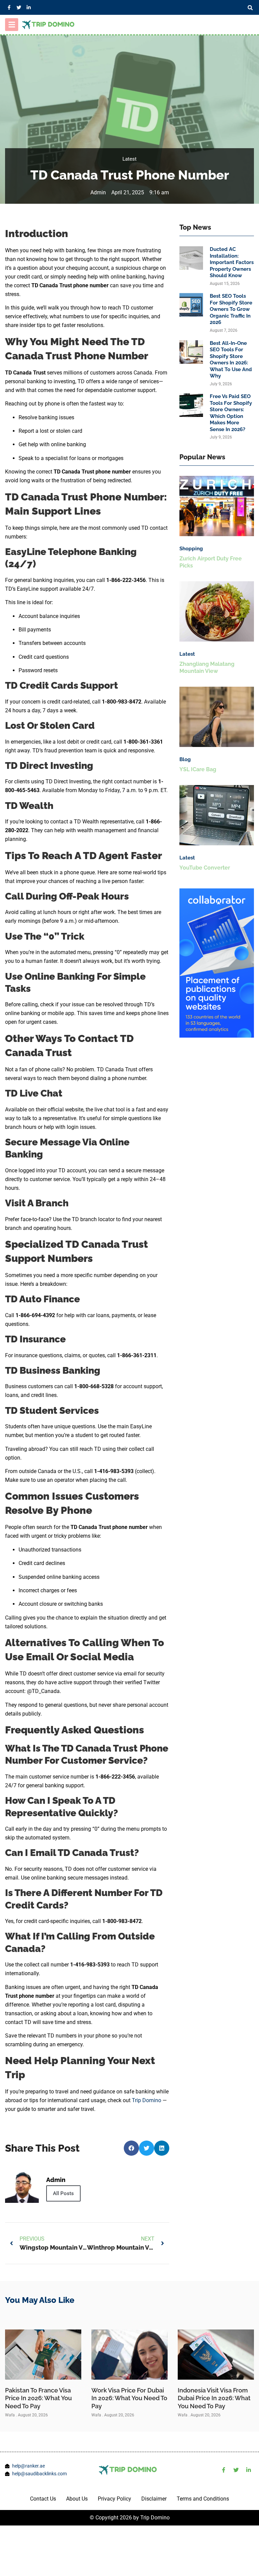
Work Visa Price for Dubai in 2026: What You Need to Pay (129, 2398)
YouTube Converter (205, 868)
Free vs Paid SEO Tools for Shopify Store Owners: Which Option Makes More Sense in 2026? (231, 413)
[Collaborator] (217, 1036)
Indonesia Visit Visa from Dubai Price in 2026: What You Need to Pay (214, 2398)
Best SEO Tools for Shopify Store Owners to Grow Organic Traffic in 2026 (231, 309)
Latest (129, 159)
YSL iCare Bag (198, 769)
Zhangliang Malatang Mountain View (207, 667)
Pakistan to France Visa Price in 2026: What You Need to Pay (38, 2398)
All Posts (63, 2193)
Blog (185, 759)
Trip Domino (147, 2100)
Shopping (191, 549)
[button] (250, 8)
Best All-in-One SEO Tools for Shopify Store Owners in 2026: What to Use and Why (231, 360)
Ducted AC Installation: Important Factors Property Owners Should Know (232, 262)
